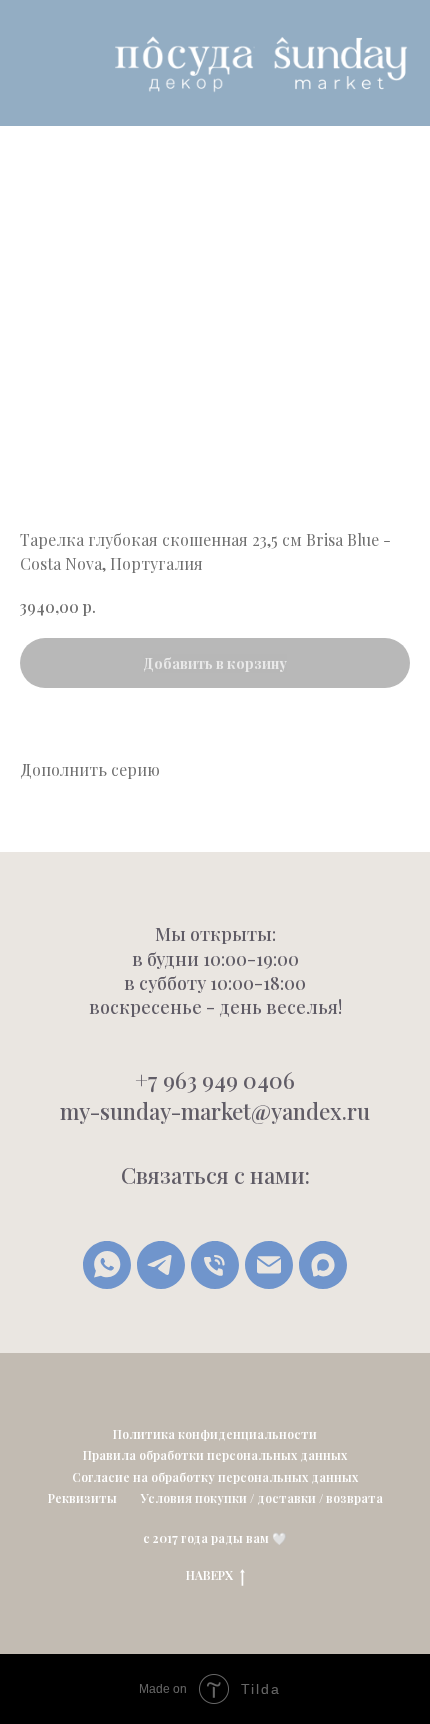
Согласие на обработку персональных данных (215, 1477)
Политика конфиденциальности (215, 1434)
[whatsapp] (107, 1265)
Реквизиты (82, 1498)
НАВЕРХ (209, 1575)
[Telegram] (161, 1265)
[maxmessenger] (323, 1265)
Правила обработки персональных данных (215, 1455)
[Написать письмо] (269, 1265)
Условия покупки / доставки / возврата (262, 1498)
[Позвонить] (215, 1265)
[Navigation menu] (31, 63)
